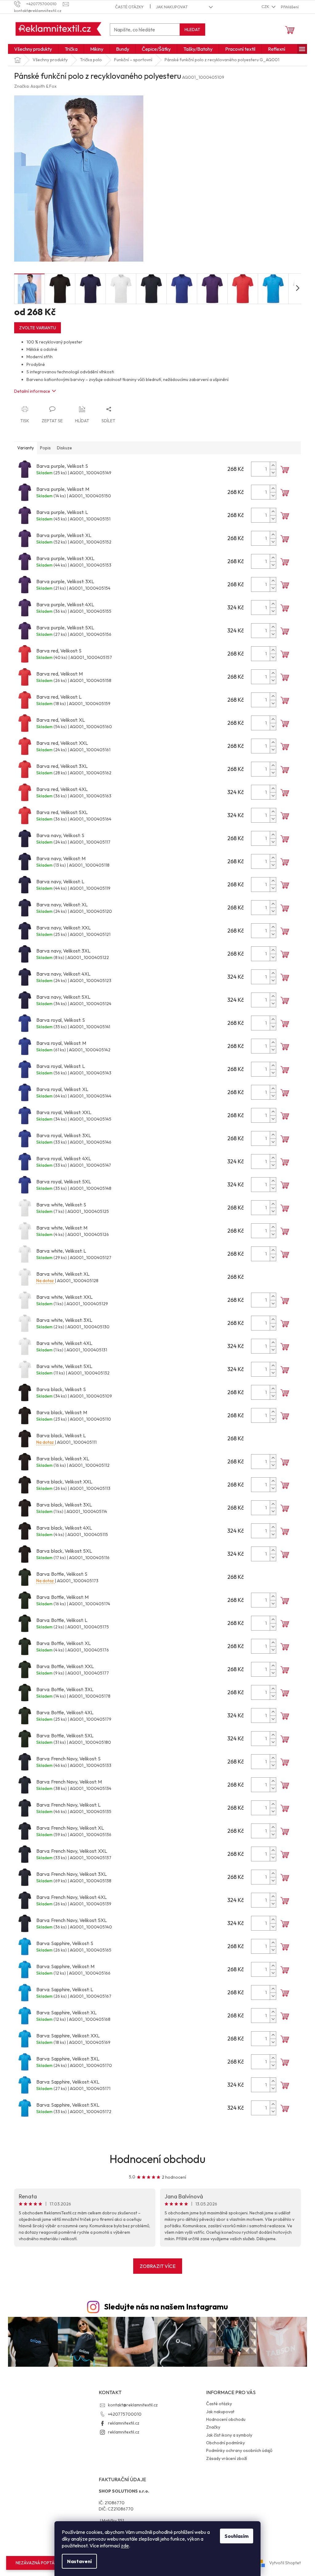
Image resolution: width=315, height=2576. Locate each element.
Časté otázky (129, 7)
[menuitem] (33, 49)
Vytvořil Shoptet (285, 2563)
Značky (213, 2427)
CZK (266, 6)
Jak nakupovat (172, 7)
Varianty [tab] (26, 448)
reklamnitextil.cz (124, 2423)
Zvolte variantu (38, 328)
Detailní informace (32, 391)
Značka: (35, 86)
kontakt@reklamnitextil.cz (133, 2405)
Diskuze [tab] (64, 448)
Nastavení (79, 2561)
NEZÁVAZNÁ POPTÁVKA (39, 2563)
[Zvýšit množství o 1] (273, 465)
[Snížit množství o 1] (273, 473)
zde (125, 2546)
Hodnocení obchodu (157, 2159)
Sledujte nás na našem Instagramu (166, 2307)
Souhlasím (237, 2536)
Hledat (192, 30)
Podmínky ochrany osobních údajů (239, 2450)
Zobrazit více (158, 2266)
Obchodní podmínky (225, 2443)
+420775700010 (125, 2414)
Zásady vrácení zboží (227, 2458)
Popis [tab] (45, 448)
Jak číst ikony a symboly (229, 2435)
